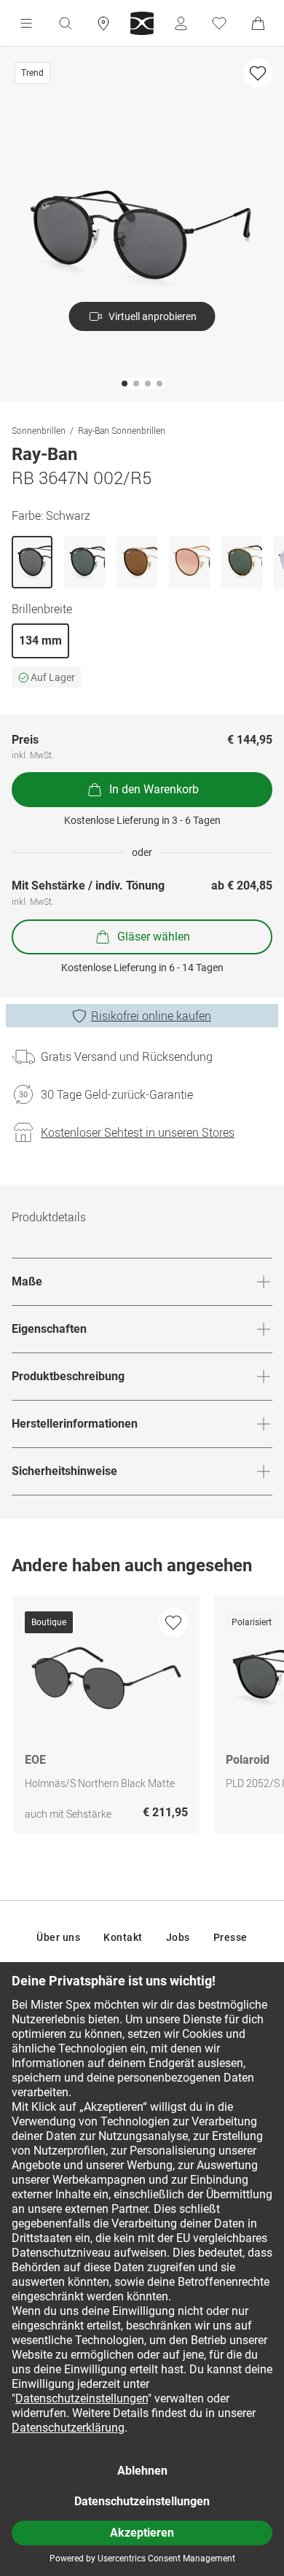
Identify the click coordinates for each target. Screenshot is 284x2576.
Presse (230, 1937)
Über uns (58, 1937)
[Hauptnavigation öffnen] (26, 23)
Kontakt (123, 1937)
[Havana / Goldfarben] (242, 562)
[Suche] (65, 23)
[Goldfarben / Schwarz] (137, 562)
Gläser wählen (154, 937)
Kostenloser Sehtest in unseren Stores (138, 1132)
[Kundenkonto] (181, 23)
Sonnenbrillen (39, 430)
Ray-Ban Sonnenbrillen (122, 430)
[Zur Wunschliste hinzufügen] (258, 73)
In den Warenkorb (154, 789)
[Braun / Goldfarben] (189, 562)
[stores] (103, 23)
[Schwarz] (32, 562)
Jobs (178, 1937)
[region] (142, 1718)
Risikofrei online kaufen (151, 1016)
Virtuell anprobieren (153, 316)
